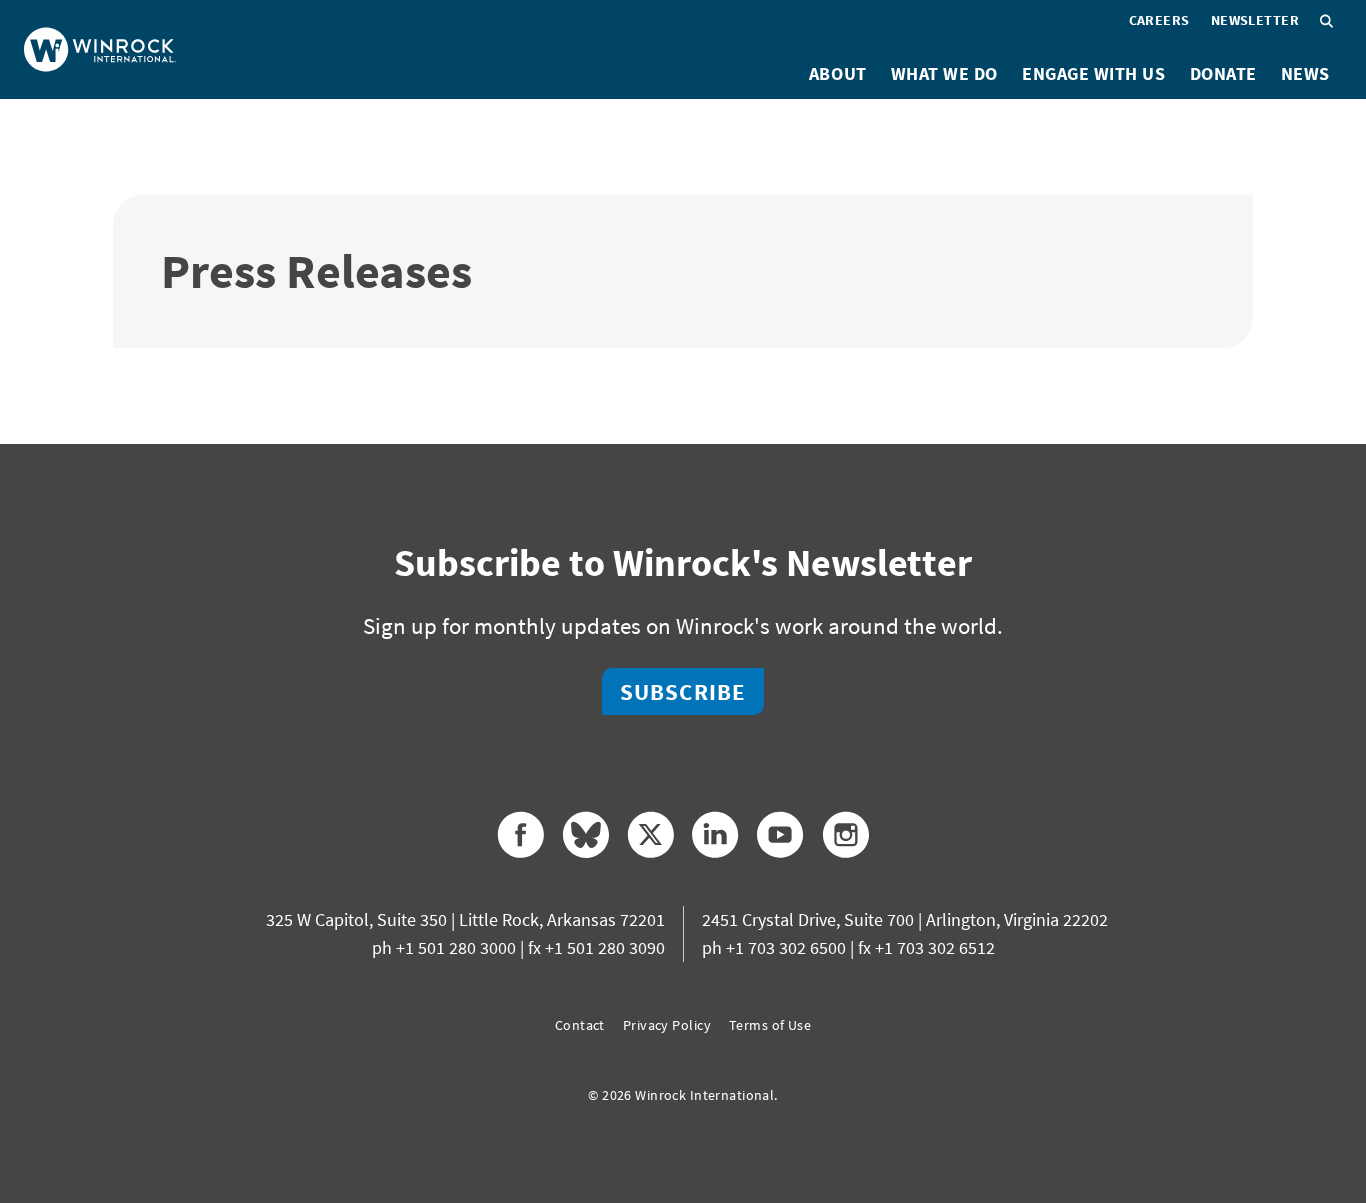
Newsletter (1255, 20)
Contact (580, 1025)
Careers (1159, 20)
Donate (1223, 73)
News (1305, 73)
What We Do (944, 73)
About (838, 73)
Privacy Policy (667, 1025)
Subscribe (683, 691)
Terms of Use (770, 1025)
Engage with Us (1094, 73)
